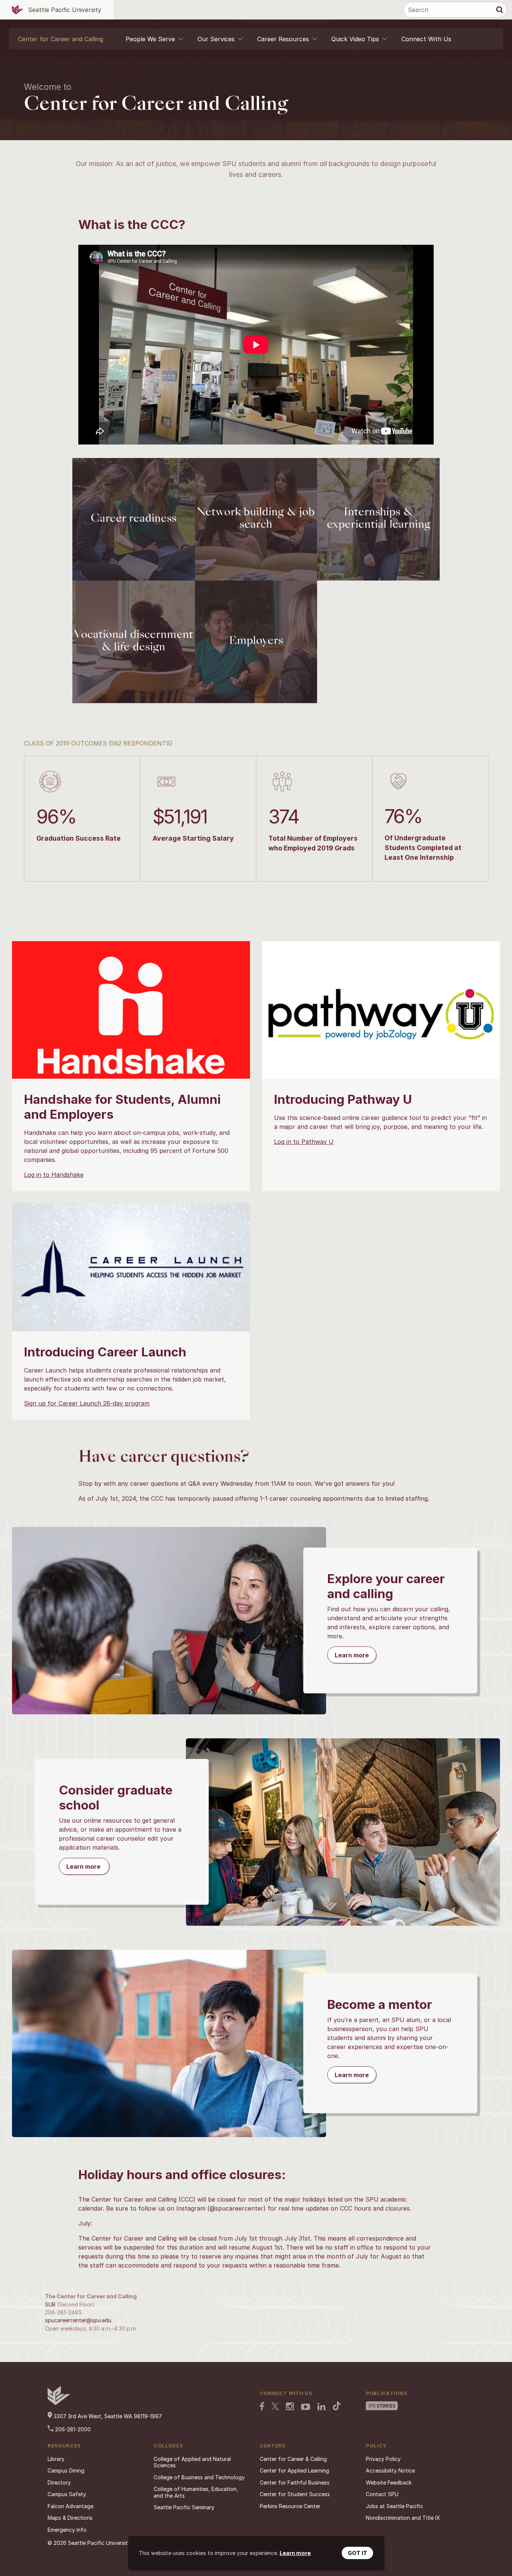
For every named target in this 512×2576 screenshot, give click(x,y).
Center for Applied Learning (294, 2470)
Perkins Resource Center (290, 2506)
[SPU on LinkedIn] (322, 2407)
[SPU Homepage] (59, 2403)
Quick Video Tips (355, 39)
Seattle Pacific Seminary (184, 2507)
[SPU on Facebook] (262, 2407)
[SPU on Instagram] (290, 2407)
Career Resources (283, 39)
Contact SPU (382, 2494)
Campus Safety (67, 2494)
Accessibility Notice (390, 2470)
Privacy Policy (383, 2459)
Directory (59, 2482)
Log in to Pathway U (304, 1142)
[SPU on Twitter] (275, 2407)
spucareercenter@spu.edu (78, 2320)
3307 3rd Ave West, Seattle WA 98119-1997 (107, 2416)
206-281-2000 (72, 2429)
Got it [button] (358, 2553)
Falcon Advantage (70, 2506)
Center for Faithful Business (295, 2482)
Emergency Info (67, 2530)
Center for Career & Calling (293, 2459)
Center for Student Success (295, 2494)
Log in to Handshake (54, 1175)
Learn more (352, 1655)
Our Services (216, 39)
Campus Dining (66, 2470)
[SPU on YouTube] (306, 2408)
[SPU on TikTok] (337, 2407)
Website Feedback (389, 2482)
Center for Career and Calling (61, 39)
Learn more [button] (295, 2553)
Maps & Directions (70, 2518)
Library (56, 2459)
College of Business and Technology (199, 2477)
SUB (50, 2304)
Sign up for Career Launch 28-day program (87, 1403)
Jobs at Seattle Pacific (394, 2506)
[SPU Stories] (382, 2407)
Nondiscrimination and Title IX (403, 2518)
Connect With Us (426, 39)
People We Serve (150, 39)
